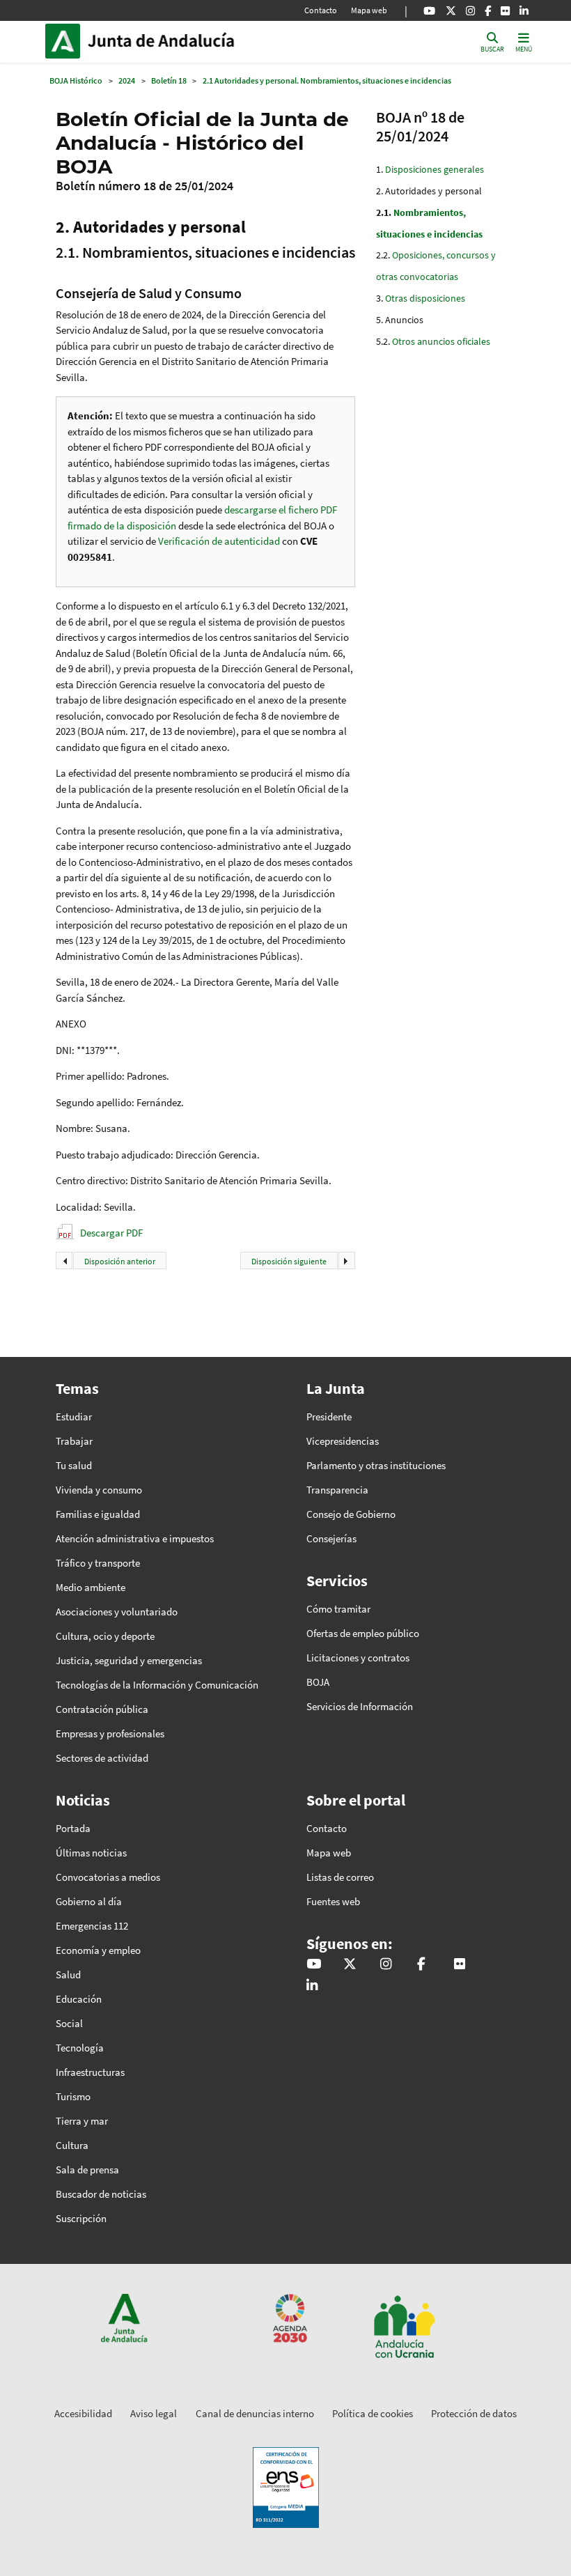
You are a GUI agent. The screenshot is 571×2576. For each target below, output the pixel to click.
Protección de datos (474, 2413)
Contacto (321, 10)
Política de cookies (373, 2413)
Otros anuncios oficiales (441, 341)
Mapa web (369, 10)
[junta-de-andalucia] (524, 10)
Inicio (182, 41)
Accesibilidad (83, 2413)
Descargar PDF (111, 1233)
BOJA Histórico (76, 80)
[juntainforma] (505, 10)
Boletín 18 (169, 80)
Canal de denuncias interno (255, 2413)
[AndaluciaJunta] (488, 10)
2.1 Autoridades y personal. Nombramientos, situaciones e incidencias (327, 80)
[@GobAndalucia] (429, 10)
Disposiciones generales (435, 169)
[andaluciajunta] (451, 10)
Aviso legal (154, 2413)
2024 (127, 80)
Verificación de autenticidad (220, 541)
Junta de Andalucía (66, 41)
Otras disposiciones (425, 298)
